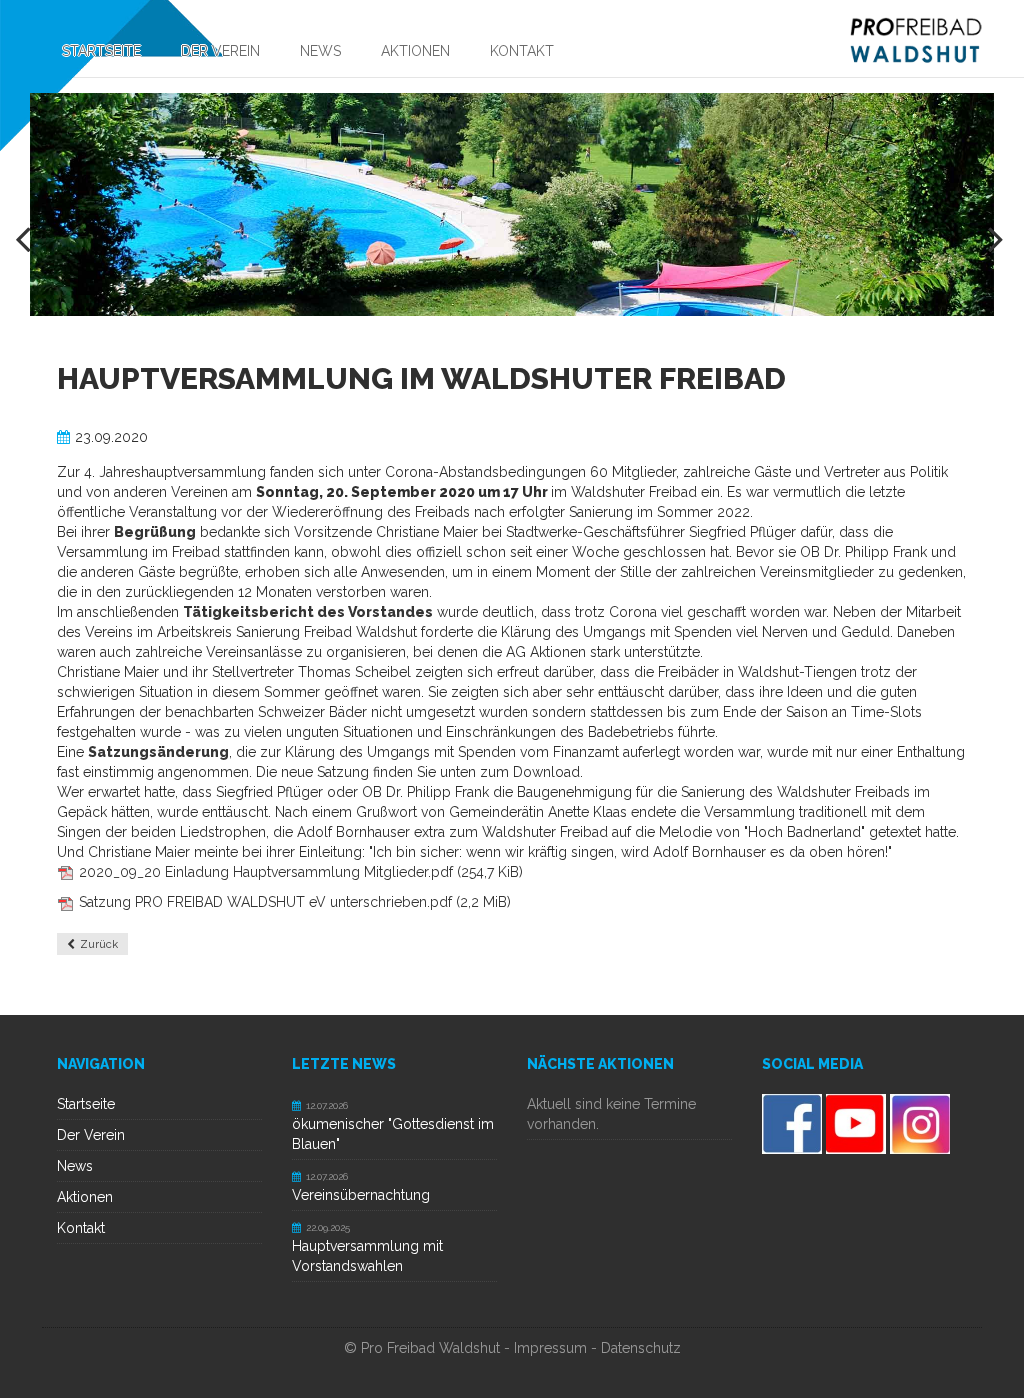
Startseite (86, 1104)
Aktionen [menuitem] (415, 51)
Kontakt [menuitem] (522, 51)
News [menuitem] (320, 51)
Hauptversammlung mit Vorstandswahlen (367, 1256)
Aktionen (85, 1197)
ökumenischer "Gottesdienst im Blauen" (393, 1134)
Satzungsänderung (158, 752)
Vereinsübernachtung (361, 1195)
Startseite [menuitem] (101, 51)
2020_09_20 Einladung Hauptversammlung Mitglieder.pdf (301, 872)
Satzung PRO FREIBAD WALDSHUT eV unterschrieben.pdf (295, 902)
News (75, 1166)
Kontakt (81, 1228)
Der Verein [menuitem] (220, 51)
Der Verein (91, 1135)
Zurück (99, 944)
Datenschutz (641, 1348)
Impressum (550, 1348)
